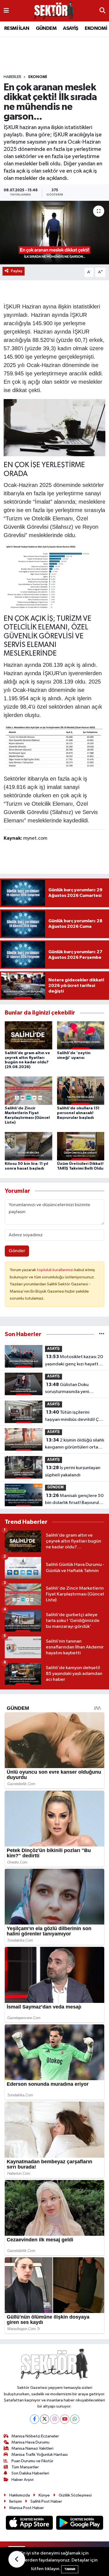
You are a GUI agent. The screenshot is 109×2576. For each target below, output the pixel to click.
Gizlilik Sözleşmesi (75, 2495)
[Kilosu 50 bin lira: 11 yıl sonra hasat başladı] (29, 1146)
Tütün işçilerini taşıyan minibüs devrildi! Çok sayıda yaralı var (74, 1416)
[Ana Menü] (6, 11)
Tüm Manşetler (25, 2467)
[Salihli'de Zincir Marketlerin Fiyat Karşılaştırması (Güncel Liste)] (29, 1091)
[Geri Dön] (17, 2559)
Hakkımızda (20, 2495)
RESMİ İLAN (17, 28)
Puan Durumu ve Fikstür (32, 2461)
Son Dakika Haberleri (30, 2473)
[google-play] (80, 2524)
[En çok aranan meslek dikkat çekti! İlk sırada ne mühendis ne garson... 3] (54, 746)
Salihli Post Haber (46, 2501)
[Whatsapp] (75, 2419)
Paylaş (17, 271)
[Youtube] (65, 2419)
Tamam (70, 2569)
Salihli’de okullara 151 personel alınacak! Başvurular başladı (78, 1113)
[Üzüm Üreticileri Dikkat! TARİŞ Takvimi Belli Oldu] (81, 1146)
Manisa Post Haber (27, 2508)
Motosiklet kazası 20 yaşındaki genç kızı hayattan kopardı (74, 1361)
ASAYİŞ (70, 28)
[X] (45, 2419)
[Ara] (102, 11)
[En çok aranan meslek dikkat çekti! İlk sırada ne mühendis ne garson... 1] (55, 427)
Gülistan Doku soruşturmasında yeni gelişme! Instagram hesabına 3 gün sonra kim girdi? (71, 1389)
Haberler (12, 77)
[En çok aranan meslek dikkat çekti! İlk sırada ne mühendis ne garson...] (54, 233)
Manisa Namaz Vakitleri (32, 2448)
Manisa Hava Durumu (30, 2442)
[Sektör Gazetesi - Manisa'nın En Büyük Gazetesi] (54, 11)
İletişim (16, 2501)
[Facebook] (35, 2419)
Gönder (17, 1251)
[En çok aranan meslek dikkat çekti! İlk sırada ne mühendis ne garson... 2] (54, 577)
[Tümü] (102, 1334)
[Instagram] (55, 2419)
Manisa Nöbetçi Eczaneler (35, 2436)
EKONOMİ (96, 28)
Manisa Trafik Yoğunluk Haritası (40, 2455)
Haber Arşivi (22, 2480)
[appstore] (30, 2524)
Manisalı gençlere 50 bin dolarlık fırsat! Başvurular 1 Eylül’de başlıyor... (74, 1500)
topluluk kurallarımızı (56, 1270)
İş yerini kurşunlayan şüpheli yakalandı (73, 1471)
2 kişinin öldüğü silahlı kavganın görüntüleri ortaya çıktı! (75, 1444)
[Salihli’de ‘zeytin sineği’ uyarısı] (81, 1035)
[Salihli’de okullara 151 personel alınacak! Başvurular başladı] (81, 1091)
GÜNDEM (46, 28)
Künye (44, 2495)
